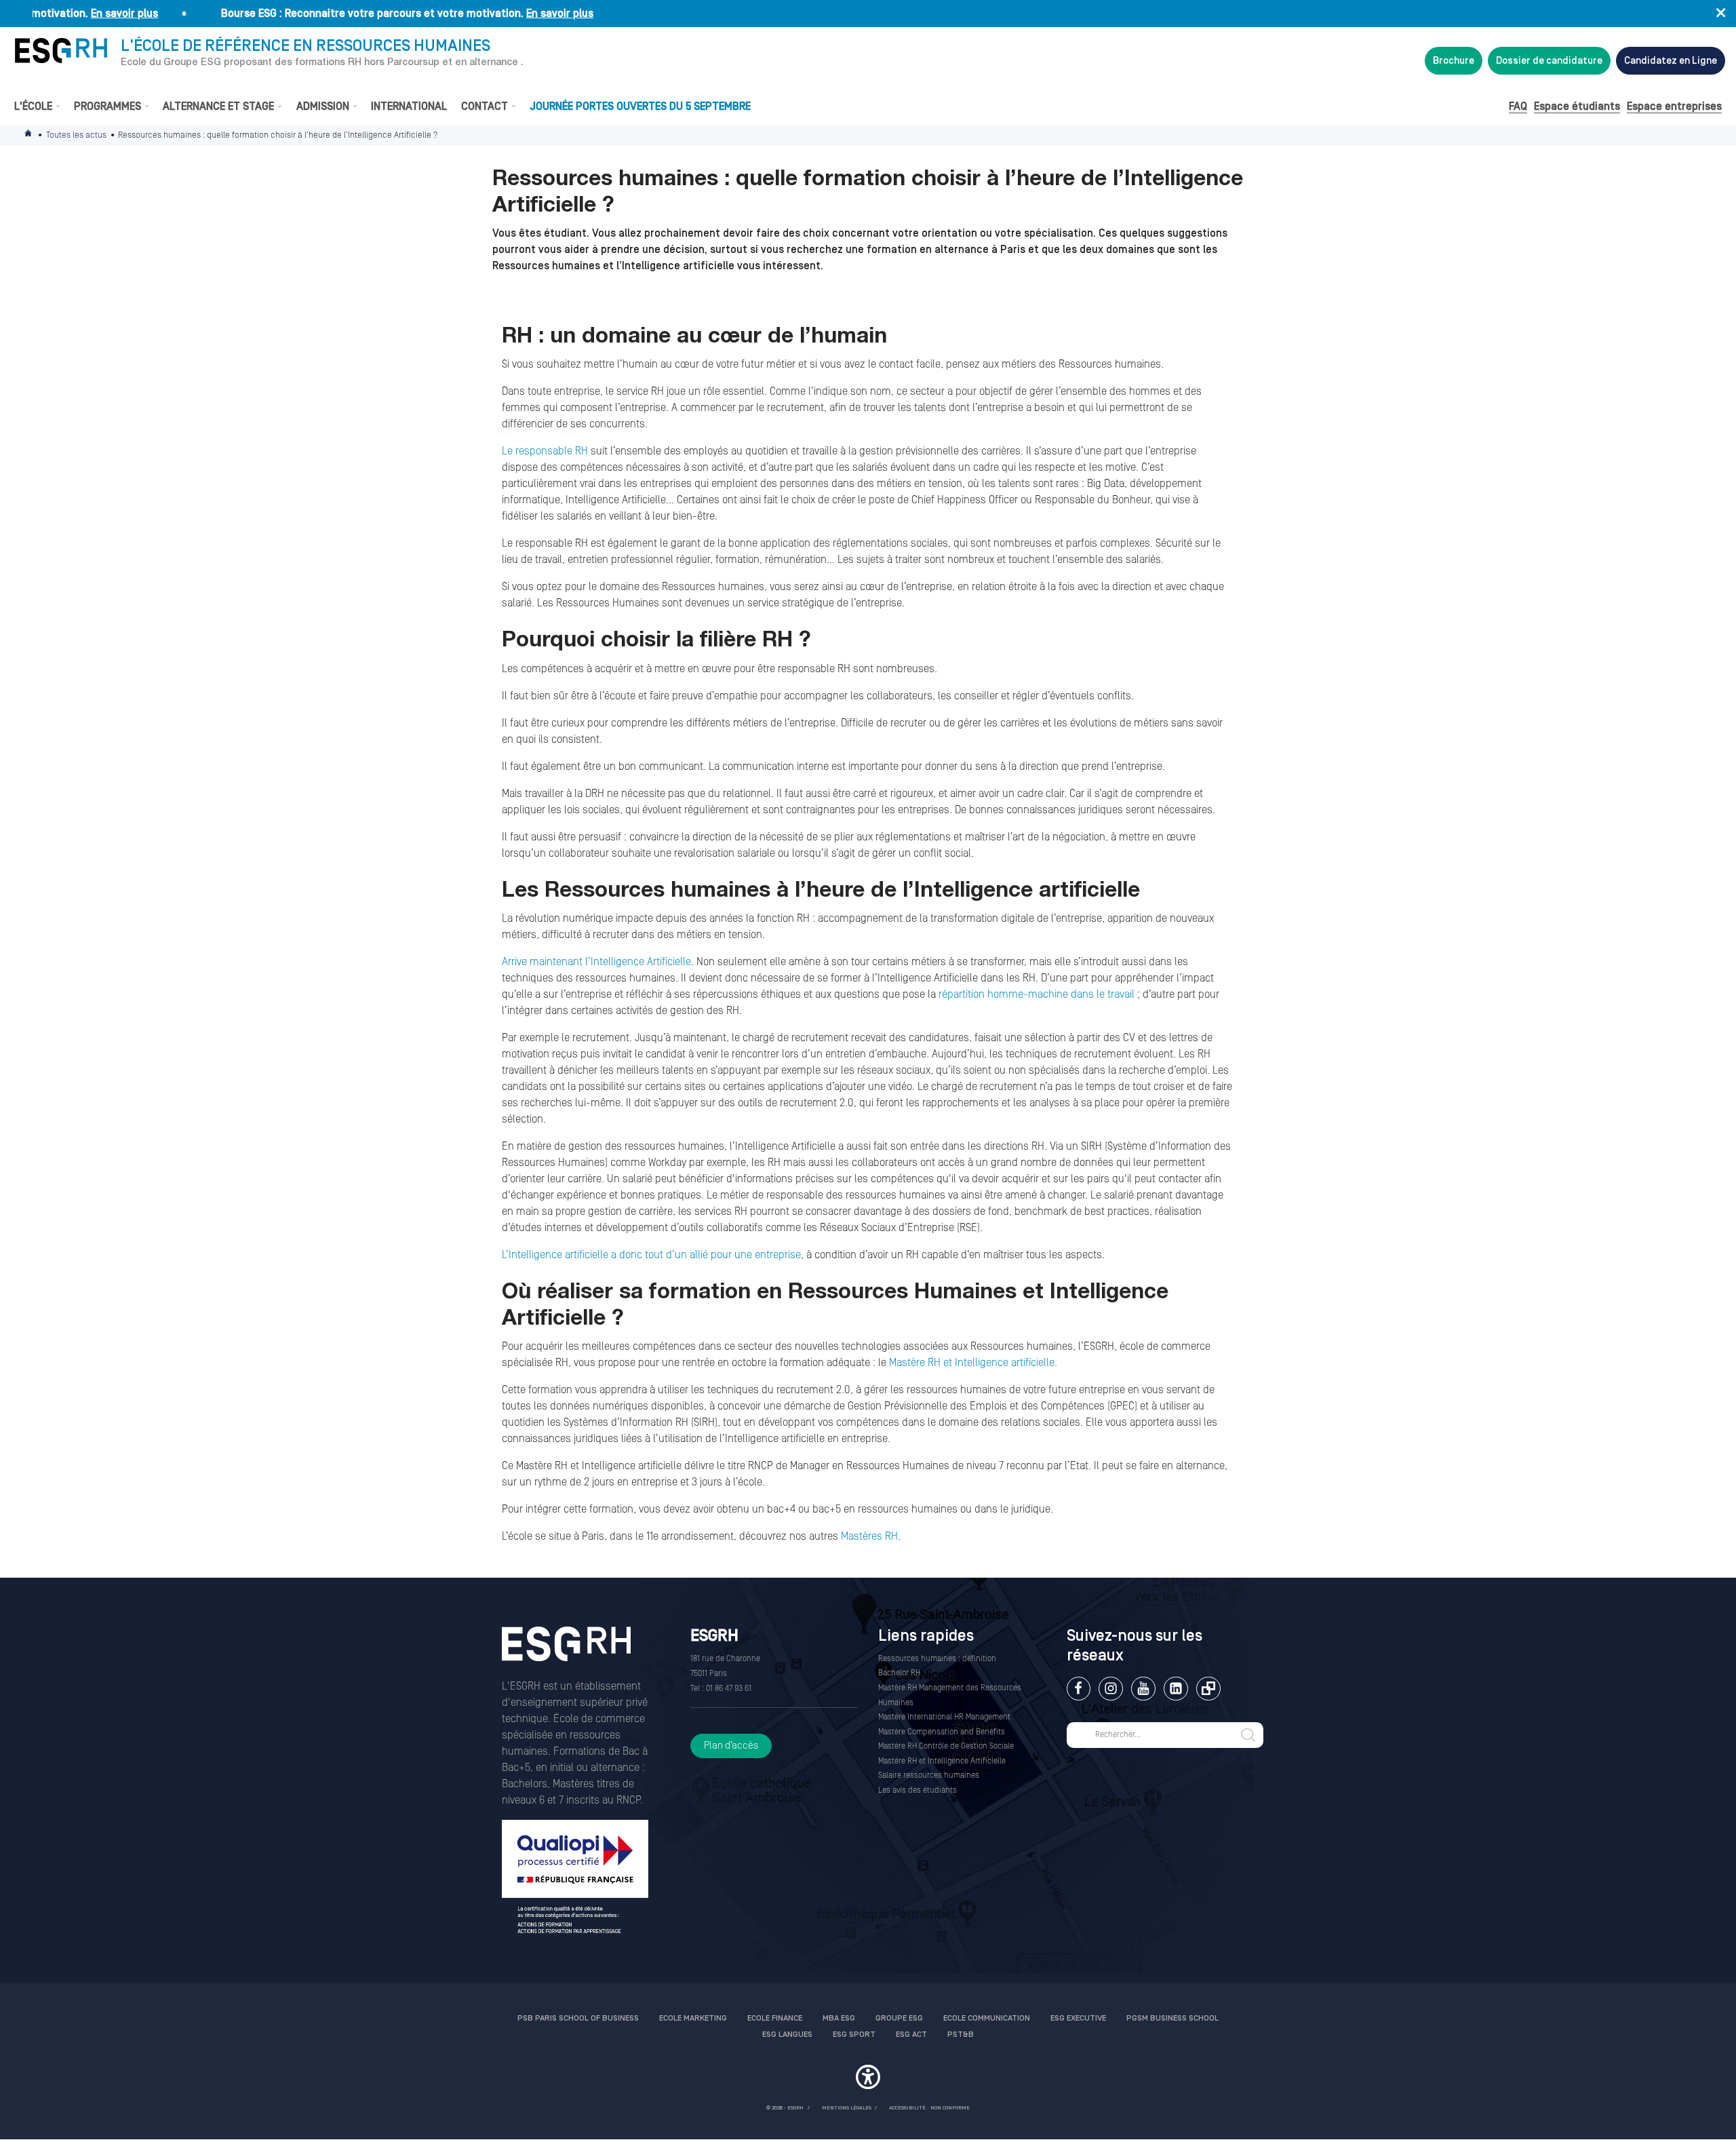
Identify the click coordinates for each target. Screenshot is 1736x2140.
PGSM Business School (1172, 2018)
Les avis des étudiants (918, 1790)
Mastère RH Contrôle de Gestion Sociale (946, 1746)
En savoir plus (80, 14)
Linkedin (1176, 1689)
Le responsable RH (545, 451)
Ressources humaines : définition (937, 1659)
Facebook (1079, 1689)
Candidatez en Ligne (1671, 61)
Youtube (1143, 1689)
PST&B (961, 2035)
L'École (33, 106)
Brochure (1454, 61)
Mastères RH (869, 1536)
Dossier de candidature (1549, 61)
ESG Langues (787, 2035)
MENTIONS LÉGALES (847, 2108)
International (409, 106)
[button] (868, 2079)
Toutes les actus (76, 135)
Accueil (29, 135)
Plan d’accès (731, 1746)
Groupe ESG (899, 2018)
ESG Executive (1078, 2018)
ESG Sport (854, 2035)
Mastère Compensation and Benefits (942, 1732)
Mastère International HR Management (944, 1717)
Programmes (107, 106)
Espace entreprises (1674, 106)
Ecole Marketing (693, 2018)
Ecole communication (987, 2018)
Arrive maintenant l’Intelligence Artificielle (596, 962)
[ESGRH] (61, 51)
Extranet (1208, 1689)
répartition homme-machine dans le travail (1037, 994)
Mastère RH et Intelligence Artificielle (942, 1761)
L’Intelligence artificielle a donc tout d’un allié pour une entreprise (651, 1255)
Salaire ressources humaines (929, 1775)
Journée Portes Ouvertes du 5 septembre (640, 106)
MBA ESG (839, 2018)
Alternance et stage (218, 106)
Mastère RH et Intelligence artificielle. (973, 1363)
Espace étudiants (1577, 106)
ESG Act (911, 2035)
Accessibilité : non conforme (929, 2108)
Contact (485, 106)
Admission (323, 106)
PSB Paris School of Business (578, 2018)
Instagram (1110, 1689)
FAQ (1518, 106)
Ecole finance (775, 2018)
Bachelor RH (899, 1673)
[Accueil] (566, 1653)
